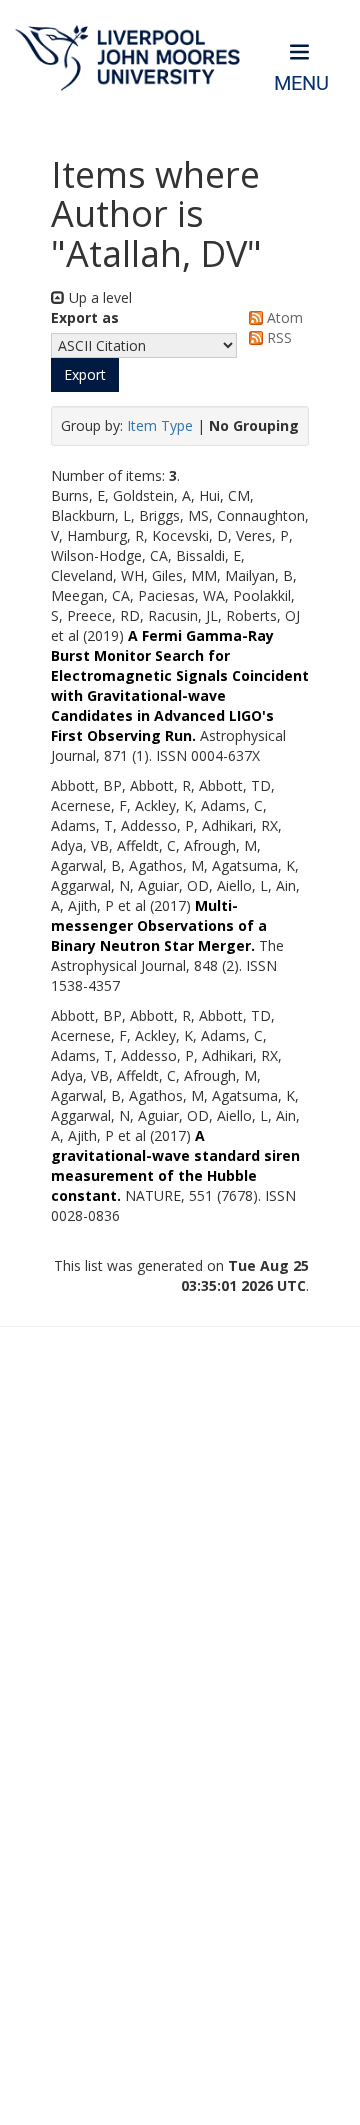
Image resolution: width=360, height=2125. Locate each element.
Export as (85, 317)
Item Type (160, 425)
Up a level (98, 297)
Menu (301, 83)
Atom (283, 317)
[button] (85, 375)
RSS (277, 337)
